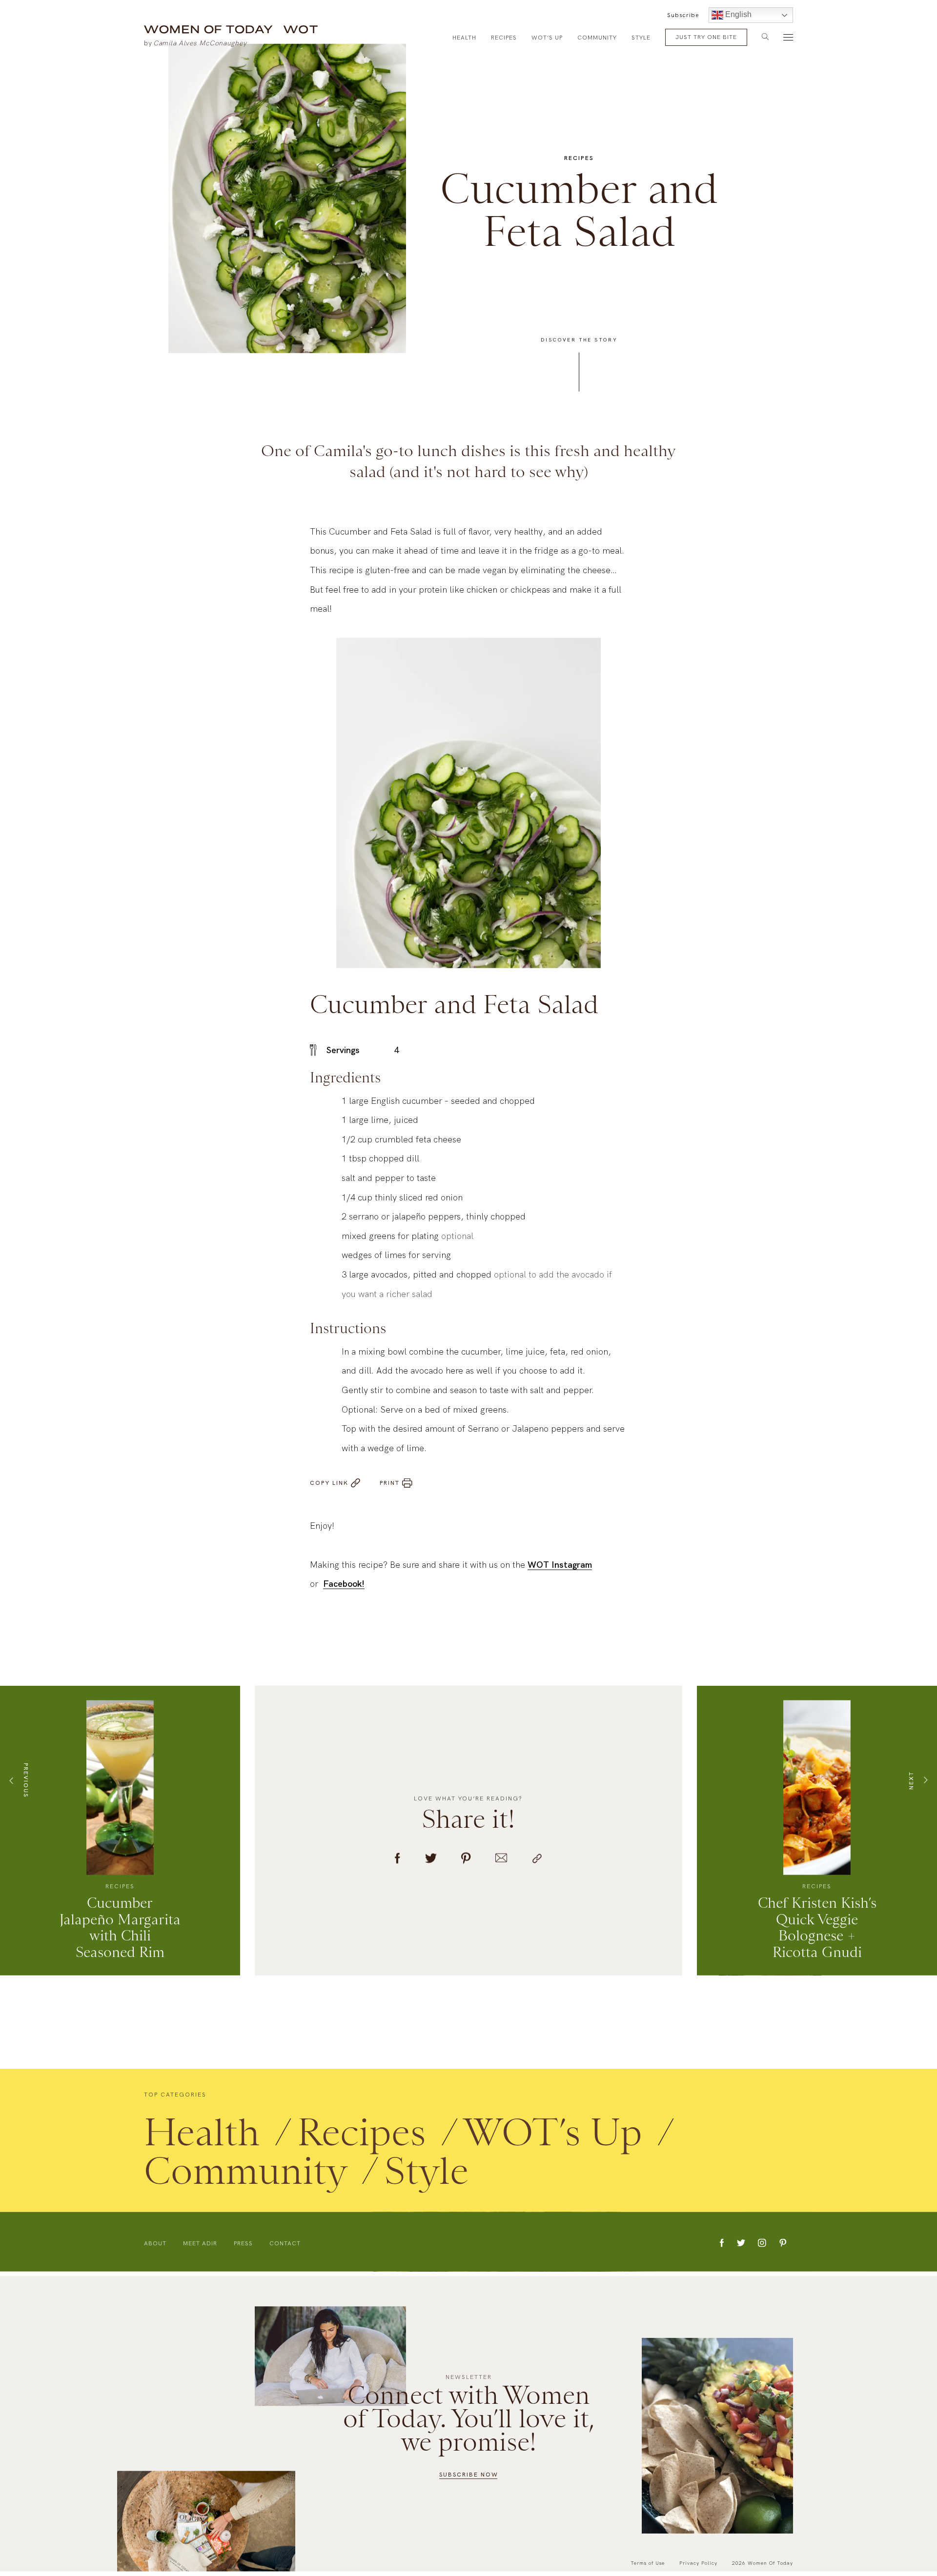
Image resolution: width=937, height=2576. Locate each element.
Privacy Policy (698, 2563)
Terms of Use (648, 2563)
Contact (285, 2247)
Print (390, 1487)
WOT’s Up (547, 38)
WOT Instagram (560, 1568)
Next (911, 1784)
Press (243, 2247)
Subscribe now (469, 2475)
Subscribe (683, 15)
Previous (26, 1784)
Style (641, 38)
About (155, 2247)
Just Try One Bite (706, 37)
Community (597, 38)
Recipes (504, 38)
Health (464, 38)
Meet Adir (200, 2247)
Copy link (329, 1487)
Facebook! (344, 1588)
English (737, 14)
